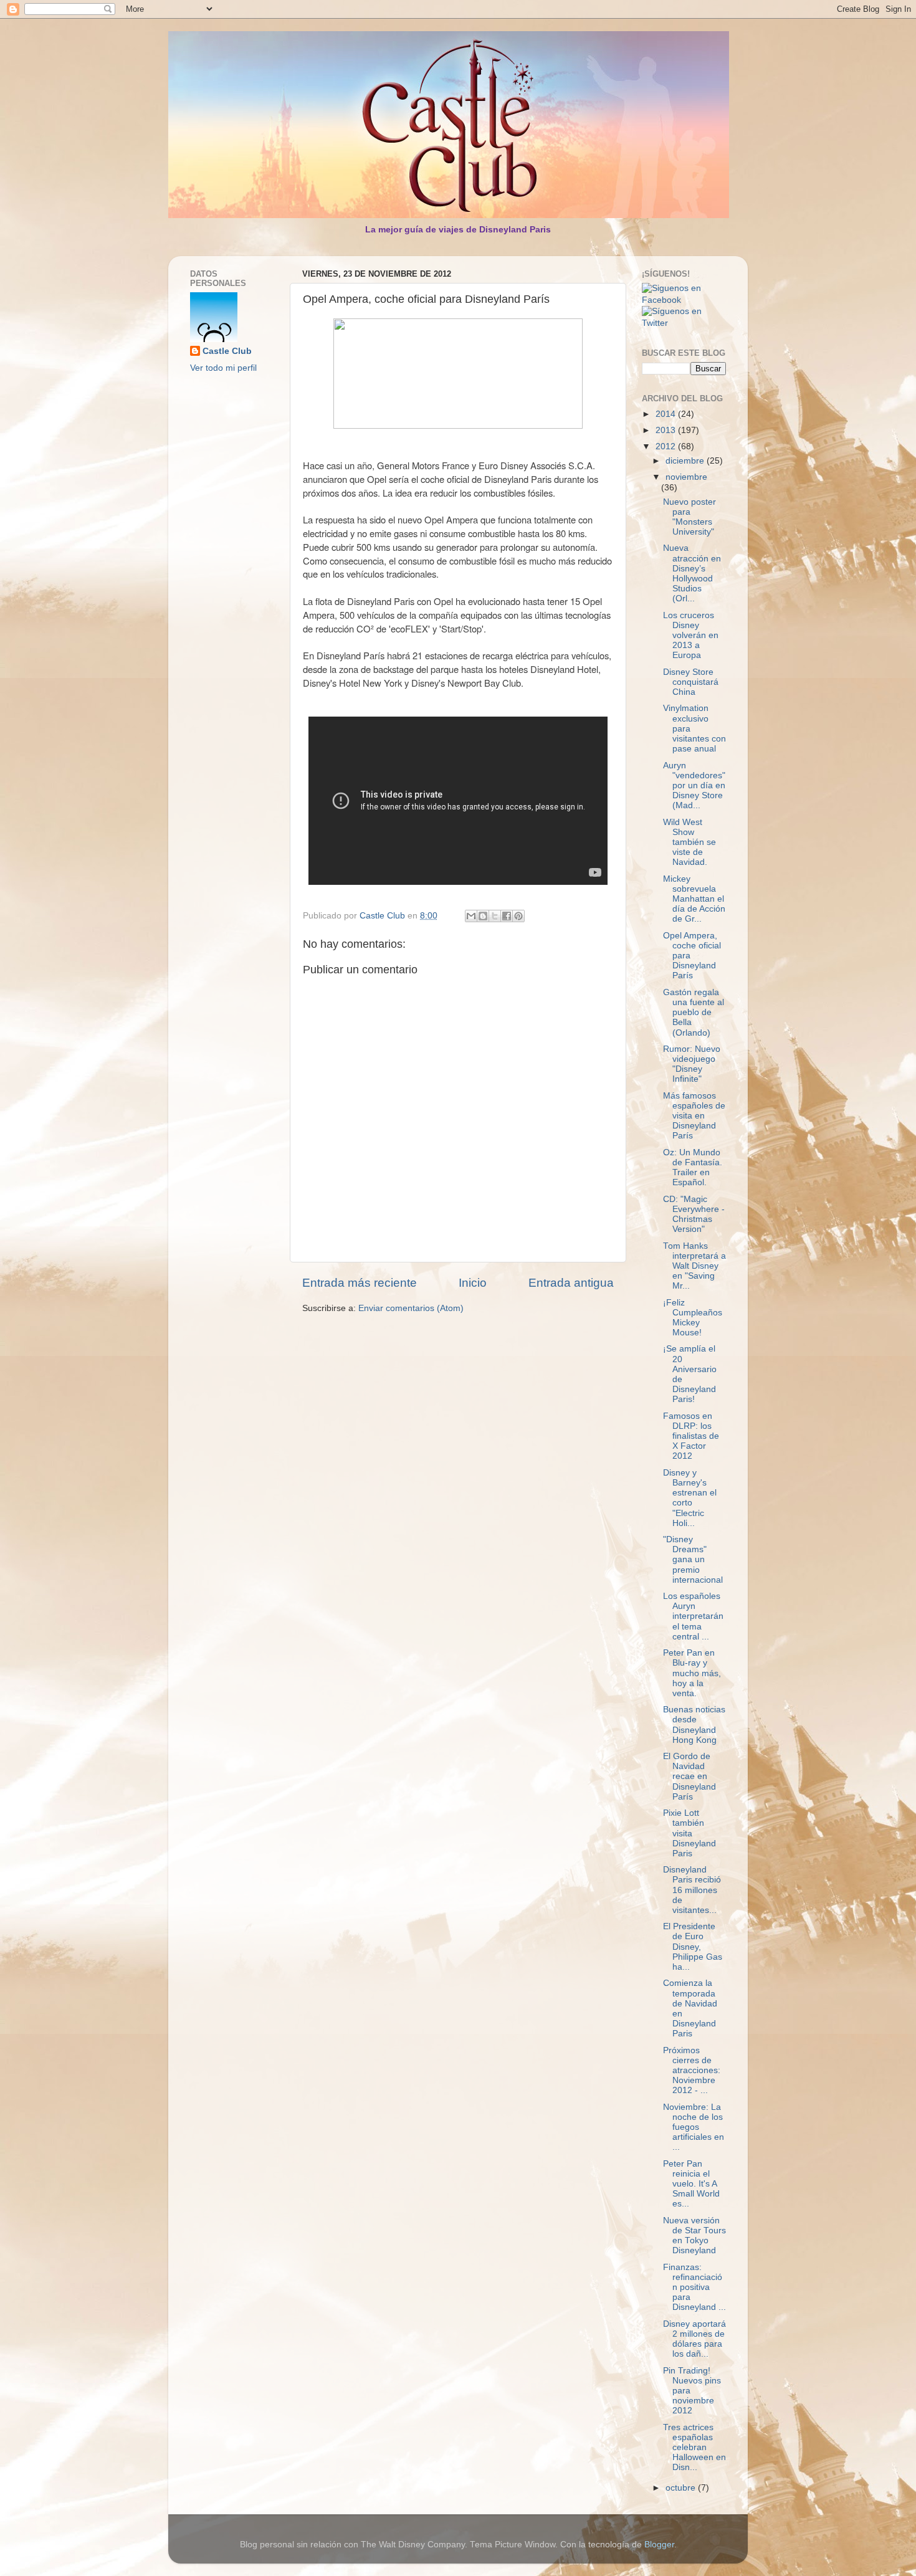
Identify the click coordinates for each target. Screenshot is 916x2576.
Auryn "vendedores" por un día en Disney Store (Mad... (694, 786)
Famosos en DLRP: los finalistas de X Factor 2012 (691, 1436)
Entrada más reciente (360, 1283)
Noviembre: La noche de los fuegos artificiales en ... (694, 2127)
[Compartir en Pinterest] (518, 916)
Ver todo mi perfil (223, 368)
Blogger (659, 2545)
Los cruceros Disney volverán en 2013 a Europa (691, 636)
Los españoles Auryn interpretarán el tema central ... (693, 1616)
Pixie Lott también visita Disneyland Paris (689, 1833)
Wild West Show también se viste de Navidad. (689, 842)
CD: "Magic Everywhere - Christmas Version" (694, 1214)
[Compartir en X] (495, 916)
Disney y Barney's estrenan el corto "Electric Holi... (690, 1498)
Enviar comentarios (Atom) (411, 1308)
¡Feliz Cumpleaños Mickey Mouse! (693, 1318)
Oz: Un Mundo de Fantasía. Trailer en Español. (693, 1168)
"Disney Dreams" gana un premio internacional (693, 1560)
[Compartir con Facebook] (507, 916)
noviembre (686, 477)
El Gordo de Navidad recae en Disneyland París (689, 1777)
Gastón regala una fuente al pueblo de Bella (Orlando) (694, 1013)
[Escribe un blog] (483, 916)
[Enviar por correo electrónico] (471, 916)
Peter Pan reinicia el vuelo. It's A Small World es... (691, 2184)
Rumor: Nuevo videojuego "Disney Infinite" (692, 1064)
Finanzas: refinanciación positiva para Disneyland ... (694, 2287)
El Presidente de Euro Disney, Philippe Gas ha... (693, 1947)
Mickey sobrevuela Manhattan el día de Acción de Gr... (694, 899)
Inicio (473, 1283)
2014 (667, 414)
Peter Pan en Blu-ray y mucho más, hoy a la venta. (692, 1673)
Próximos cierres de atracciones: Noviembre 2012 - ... (692, 2071)
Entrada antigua (571, 1283)
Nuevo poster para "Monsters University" (689, 517)
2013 (667, 430)
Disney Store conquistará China (691, 682)
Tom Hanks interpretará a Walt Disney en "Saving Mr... (694, 1266)
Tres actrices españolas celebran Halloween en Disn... (694, 2448)
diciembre (686, 461)
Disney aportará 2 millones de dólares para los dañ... (694, 2339)
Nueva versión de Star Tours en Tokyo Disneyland (694, 2236)
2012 (667, 446)
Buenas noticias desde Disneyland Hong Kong (694, 1725)
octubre (682, 2488)
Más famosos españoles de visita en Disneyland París (694, 1116)
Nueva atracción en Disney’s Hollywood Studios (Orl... (692, 573)
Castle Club (227, 351)
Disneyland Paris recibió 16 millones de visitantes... (692, 1890)
